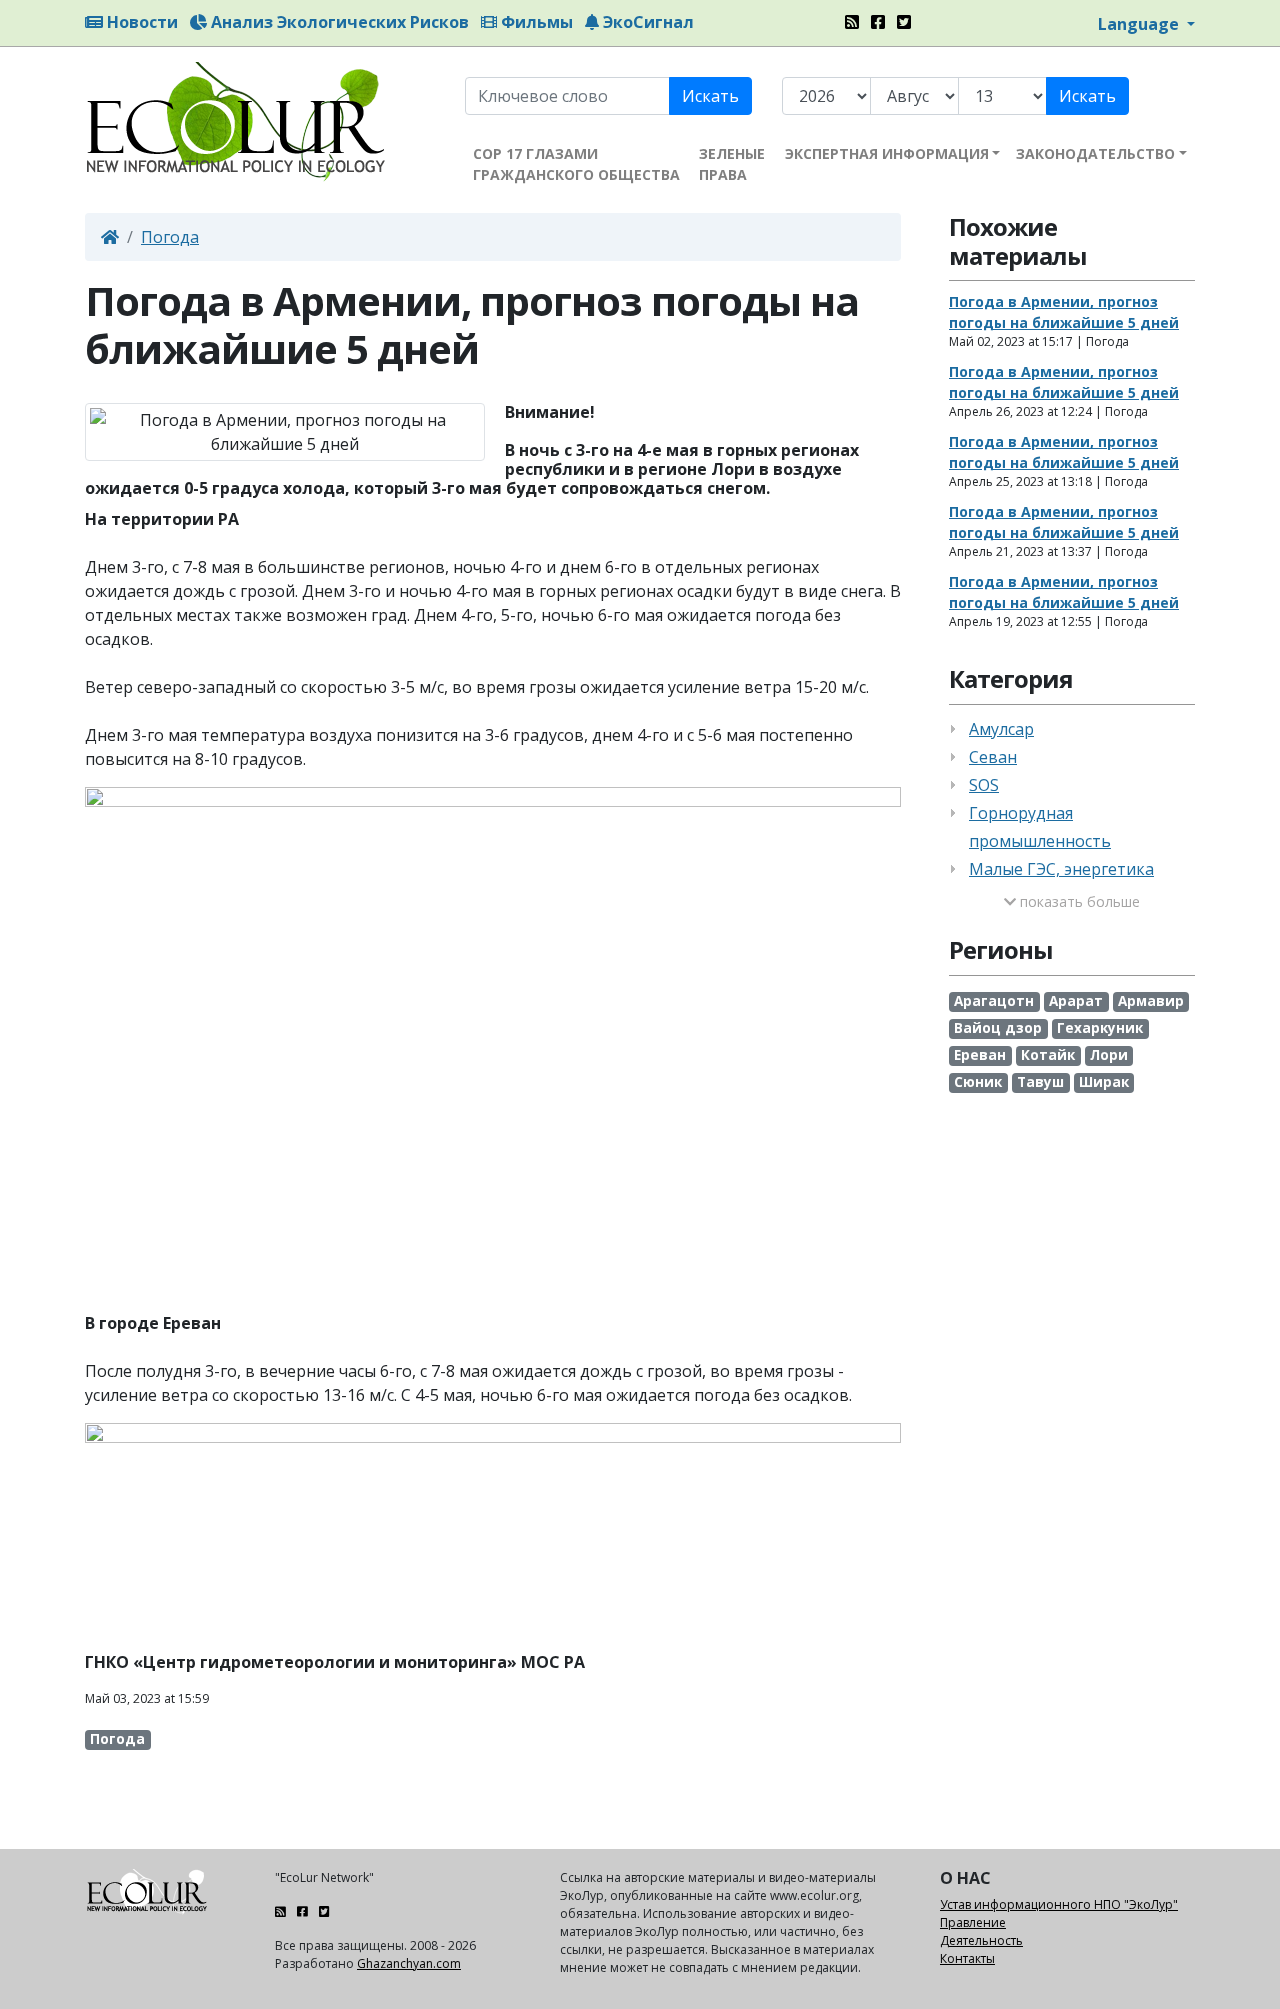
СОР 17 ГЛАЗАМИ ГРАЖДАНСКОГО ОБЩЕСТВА (576, 164)
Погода (170, 237)
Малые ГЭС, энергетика (1061, 869)
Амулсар (1001, 729)
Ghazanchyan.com (409, 1963)
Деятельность (981, 1940)
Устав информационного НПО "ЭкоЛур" (1059, 1904)
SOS (984, 785)
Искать (710, 96)
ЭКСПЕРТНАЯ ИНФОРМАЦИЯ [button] (887, 153)
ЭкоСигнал (646, 22)
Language (1140, 24)
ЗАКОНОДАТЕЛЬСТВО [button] (1095, 153)
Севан (993, 757)
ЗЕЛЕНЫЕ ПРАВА (732, 164)
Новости (140, 22)
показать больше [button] (1078, 901)
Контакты (967, 1958)
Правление (973, 1922)
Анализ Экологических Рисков (338, 22)
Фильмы (535, 22)
